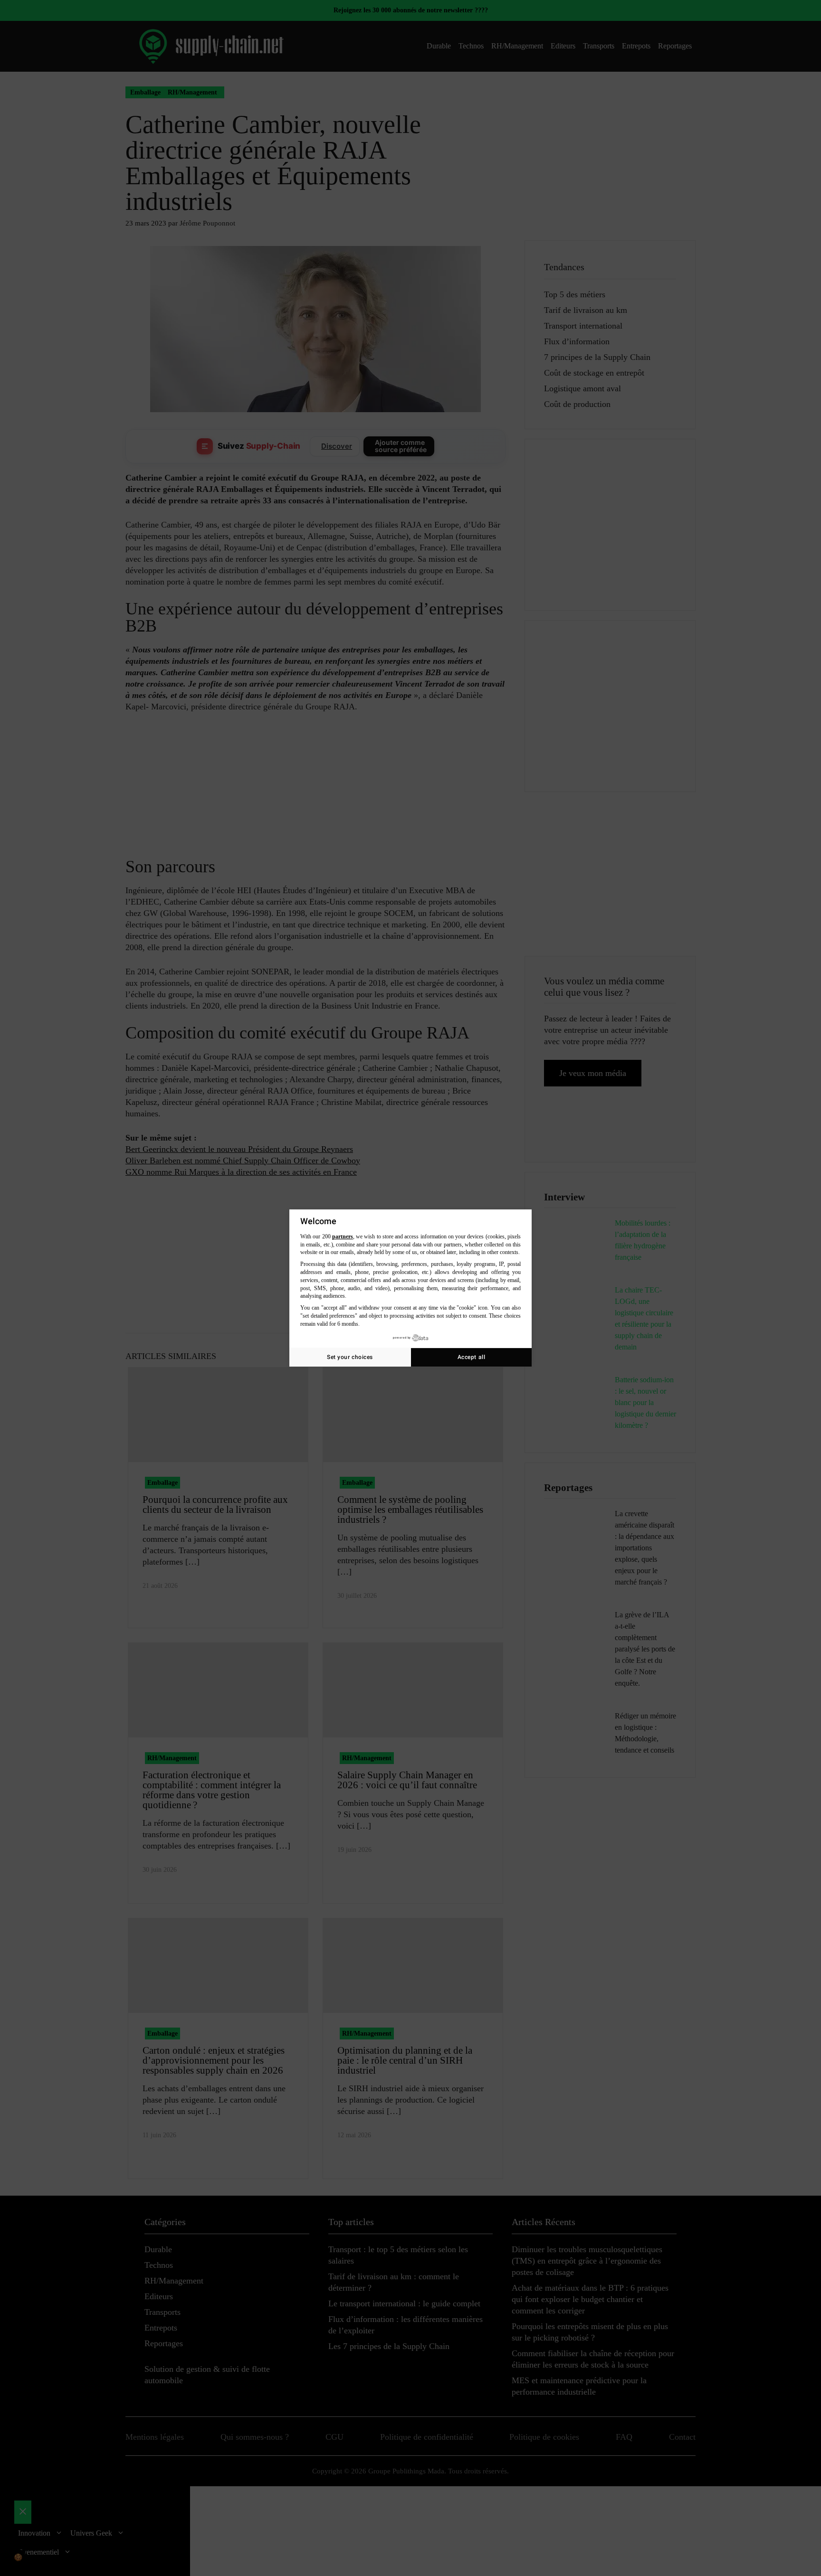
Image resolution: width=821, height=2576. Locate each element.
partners (343, 1236)
